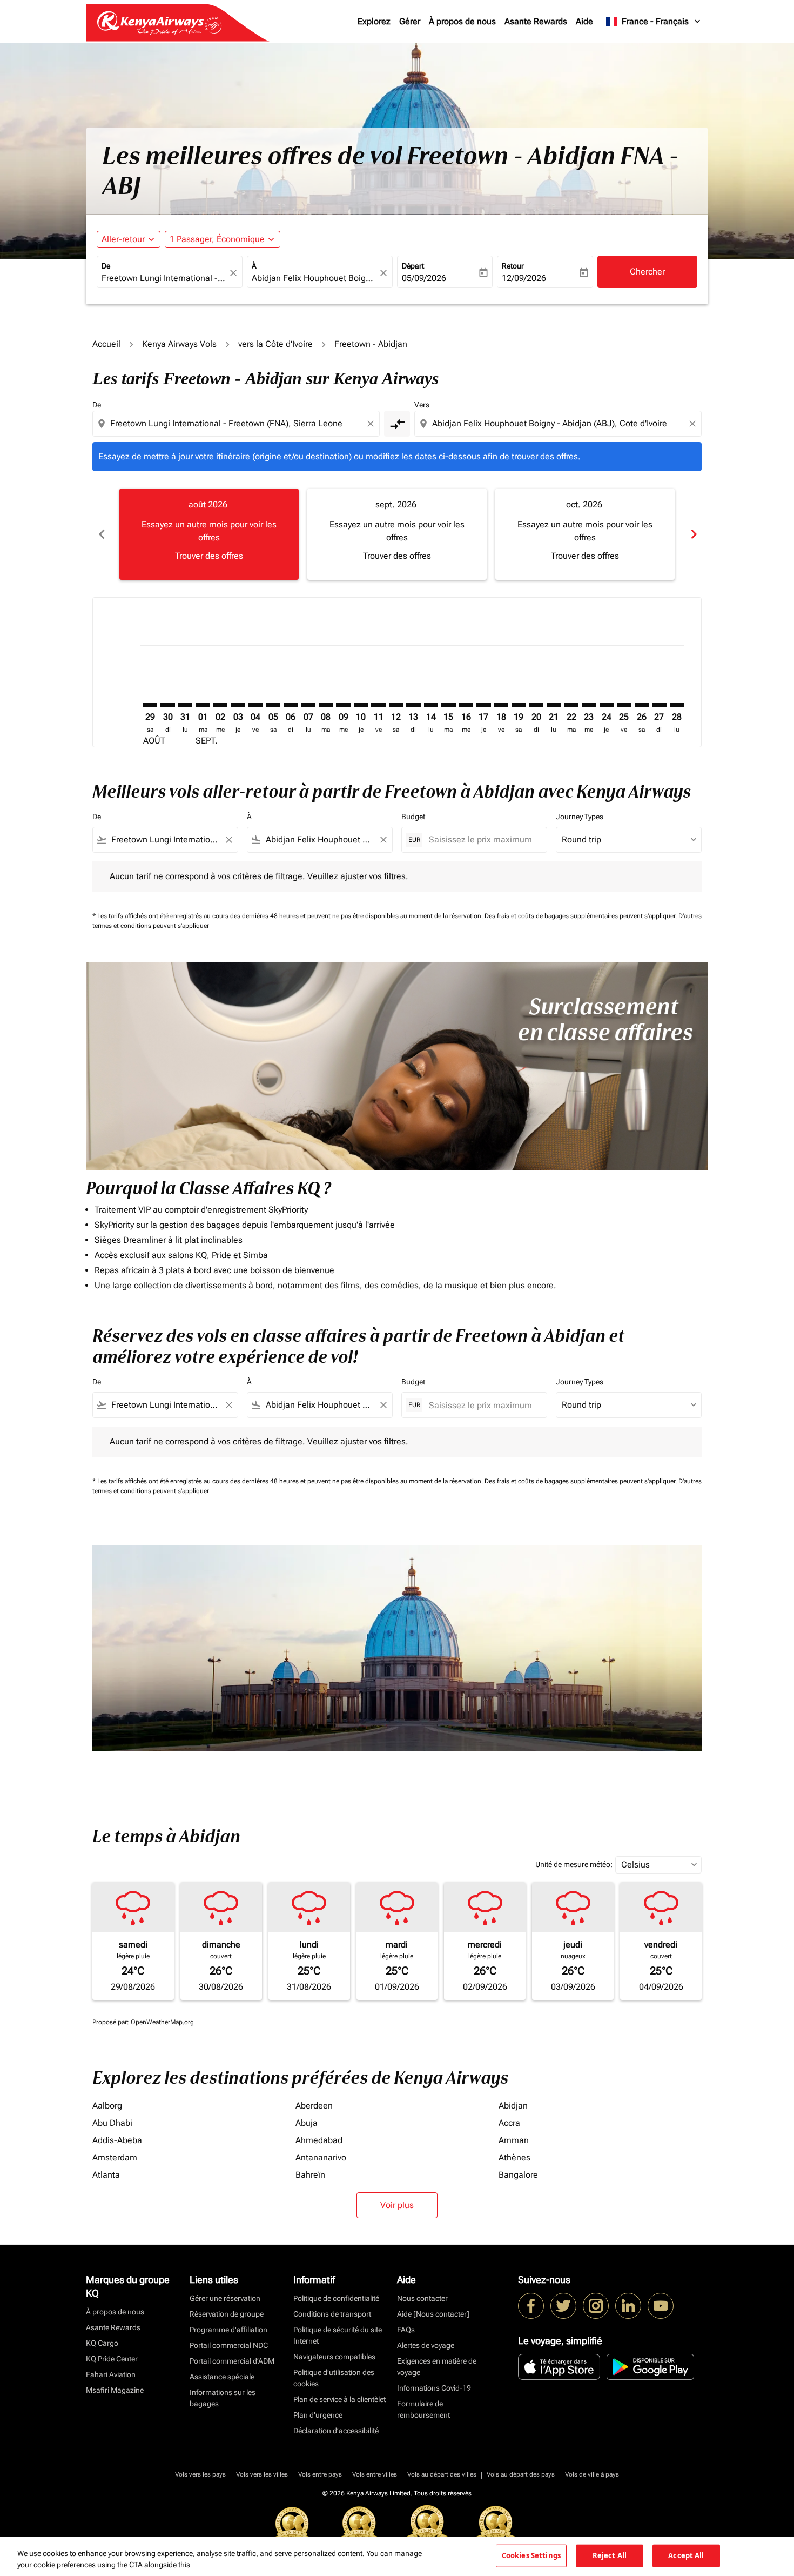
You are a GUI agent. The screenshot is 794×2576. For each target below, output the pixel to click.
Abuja (307, 2123)
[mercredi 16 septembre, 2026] (466, 705)
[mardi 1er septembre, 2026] (203, 705)
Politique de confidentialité (336, 2298)
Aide (584, 21)
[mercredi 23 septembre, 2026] (589, 705)
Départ (413, 266)
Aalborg (107, 2106)
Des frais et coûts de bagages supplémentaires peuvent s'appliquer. (581, 916)
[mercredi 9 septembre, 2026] (343, 705)
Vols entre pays (320, 2474)
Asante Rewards (536, 21)
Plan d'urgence (318, 2415)
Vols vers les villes (262, 2474)
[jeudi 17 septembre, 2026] (483, 705)
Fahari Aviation (111, 2374)
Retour (513, 266)
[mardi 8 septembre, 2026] (326, 705)
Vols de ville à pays (592, 2474)
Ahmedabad (319, 2140)
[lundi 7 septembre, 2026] (308, 705)
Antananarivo (321, 2157)
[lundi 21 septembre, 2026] (554, 705)
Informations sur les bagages (223, 2398)
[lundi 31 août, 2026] (185, 705)
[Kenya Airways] (531, 2306)
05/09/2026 (424, 278)
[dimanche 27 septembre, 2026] (659, 705)
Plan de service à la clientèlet (339, 2399)
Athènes (514, 2157)
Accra (509, 2123)
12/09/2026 (524, 278)
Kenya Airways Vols (179, 344)
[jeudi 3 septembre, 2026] (238, 705)
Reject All (610, 2555)
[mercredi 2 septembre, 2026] (220, 705)
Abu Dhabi (112, 2123)
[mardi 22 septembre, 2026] (571, 705)
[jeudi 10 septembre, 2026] (361, 705)
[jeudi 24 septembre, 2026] (607, 705)
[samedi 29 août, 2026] (150, 705)
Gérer (410, 21)
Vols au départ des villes (442, 2474)
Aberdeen (314, 2106)
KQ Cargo (102, 2343)
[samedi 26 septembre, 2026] (642, 705)
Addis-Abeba (117, 2140)
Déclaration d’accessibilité (336, 2431)
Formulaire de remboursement (423, 2409)
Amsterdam (115, 2157)
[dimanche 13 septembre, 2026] (413, 705)
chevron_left (101, 534)
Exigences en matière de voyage (437, 2367)
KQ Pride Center (112, 2359)
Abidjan (513, 2106)
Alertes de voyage (426, 2345)
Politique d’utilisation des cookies (334, 2378)
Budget (413, 817)
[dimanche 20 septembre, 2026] (536, 705)
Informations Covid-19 (434, 2388)
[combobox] (164, 278)
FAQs (406, 2330)
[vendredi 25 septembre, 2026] (624, 705)
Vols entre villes (375, 2474)
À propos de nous (462, 21)
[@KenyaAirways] (563, 2306)
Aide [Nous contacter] (433, 2314)
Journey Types (580, 817)
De (106, 266)
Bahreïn (310, 2175)
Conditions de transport (332, 2314)
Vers (422, 405)
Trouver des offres (209, 556)
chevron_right (693, 534)
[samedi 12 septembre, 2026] (396, 705)
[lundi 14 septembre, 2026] (431, 705)
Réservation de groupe (227, 2314)
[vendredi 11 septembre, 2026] (378, 705)
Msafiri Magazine (115, 2390)
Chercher (647, 272)
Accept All (686, 2555)
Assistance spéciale (222, 2377)
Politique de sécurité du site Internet (338, 2335)
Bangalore (518, 2175)
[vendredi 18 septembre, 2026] (501, 705)
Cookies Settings (531, 2555)
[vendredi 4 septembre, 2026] (255, 705)
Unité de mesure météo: (574, 1864)
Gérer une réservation (225, 2298)
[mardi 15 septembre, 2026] (448, 705)
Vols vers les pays (200, 2474)
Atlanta (106, 2175)
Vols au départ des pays (521, 2474)
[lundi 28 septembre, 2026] (677, 705)
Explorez (374, 21)
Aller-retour (123, 239)
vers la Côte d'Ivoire (275, 344)
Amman (514, 2140)
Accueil (106, 344)
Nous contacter (422, 2298)
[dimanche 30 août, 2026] (167, 705)
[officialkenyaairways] (596, 2306)
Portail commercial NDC (229, 2345)
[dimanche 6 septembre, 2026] (291, 705)
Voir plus (397, 2205)
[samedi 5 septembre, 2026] (273, 705)
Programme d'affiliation (228, 2330)
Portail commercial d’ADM (232, 2361)
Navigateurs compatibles (334, 2357)
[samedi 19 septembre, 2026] (519, 705)
